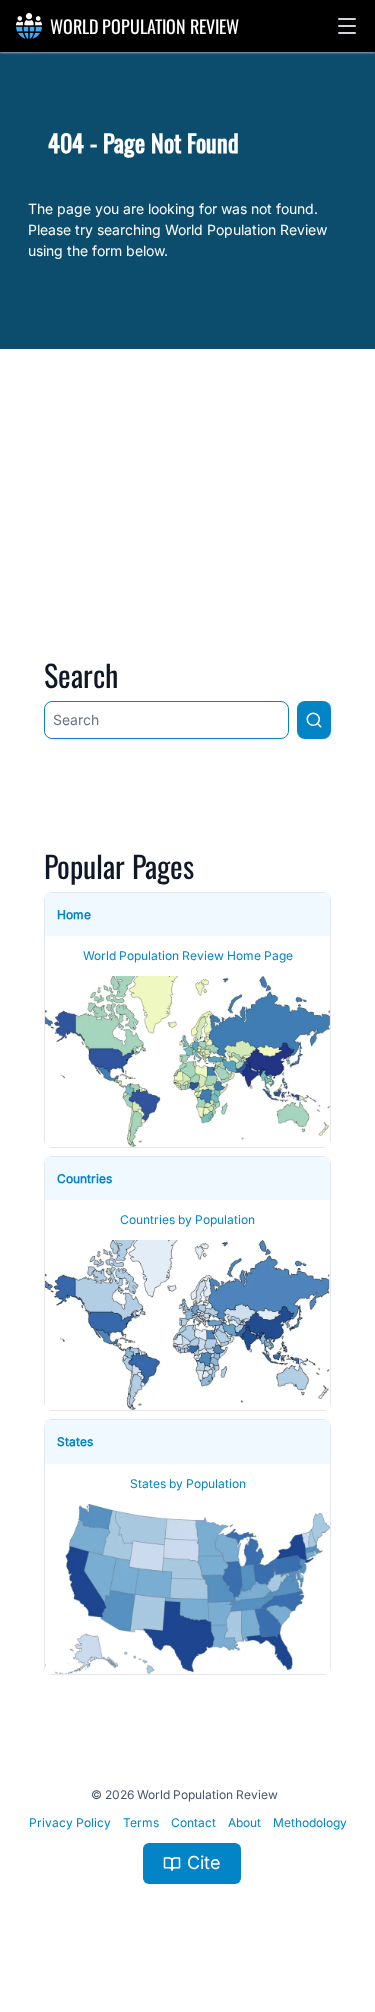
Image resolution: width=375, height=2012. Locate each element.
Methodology (310, 1822)
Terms (141, 1822)
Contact (193, 1822)
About (244, 1822)
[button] (347, 26)
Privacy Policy (70, 1822)
